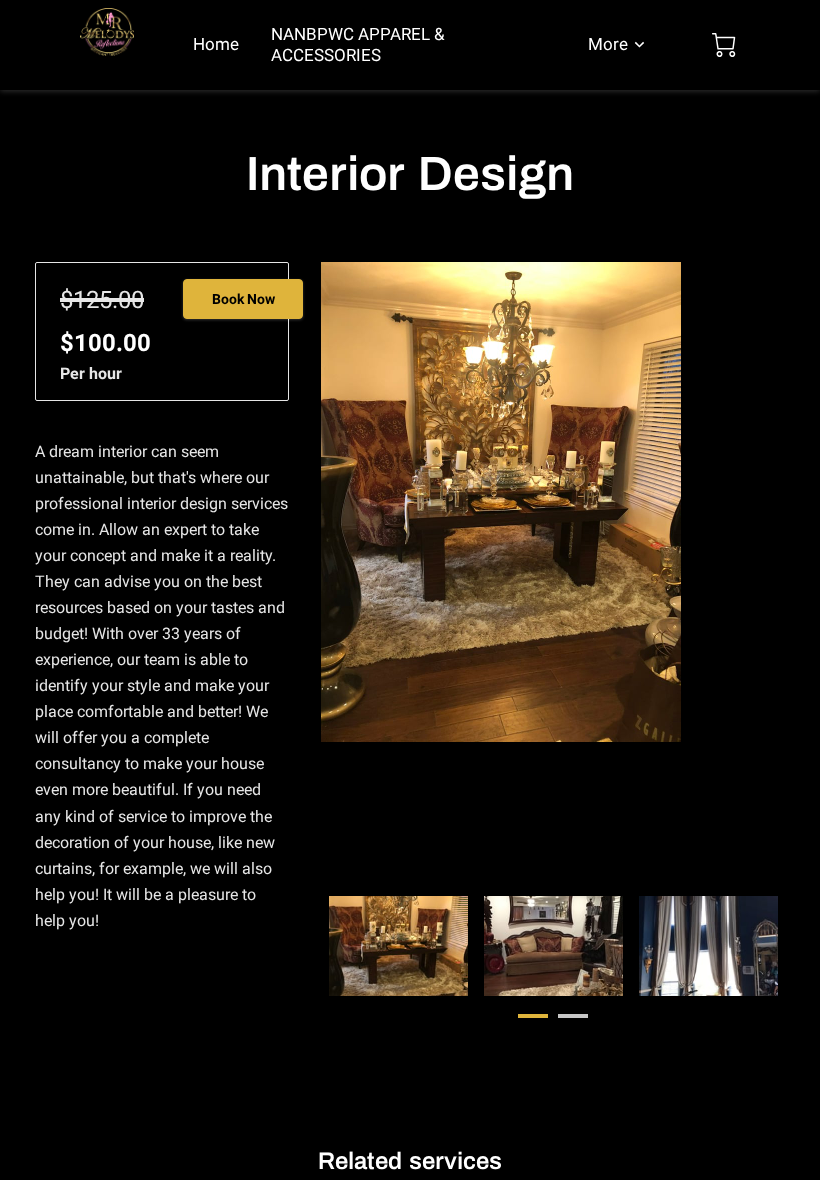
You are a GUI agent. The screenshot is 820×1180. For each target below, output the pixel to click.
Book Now (243, 299)
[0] (724, 45)
